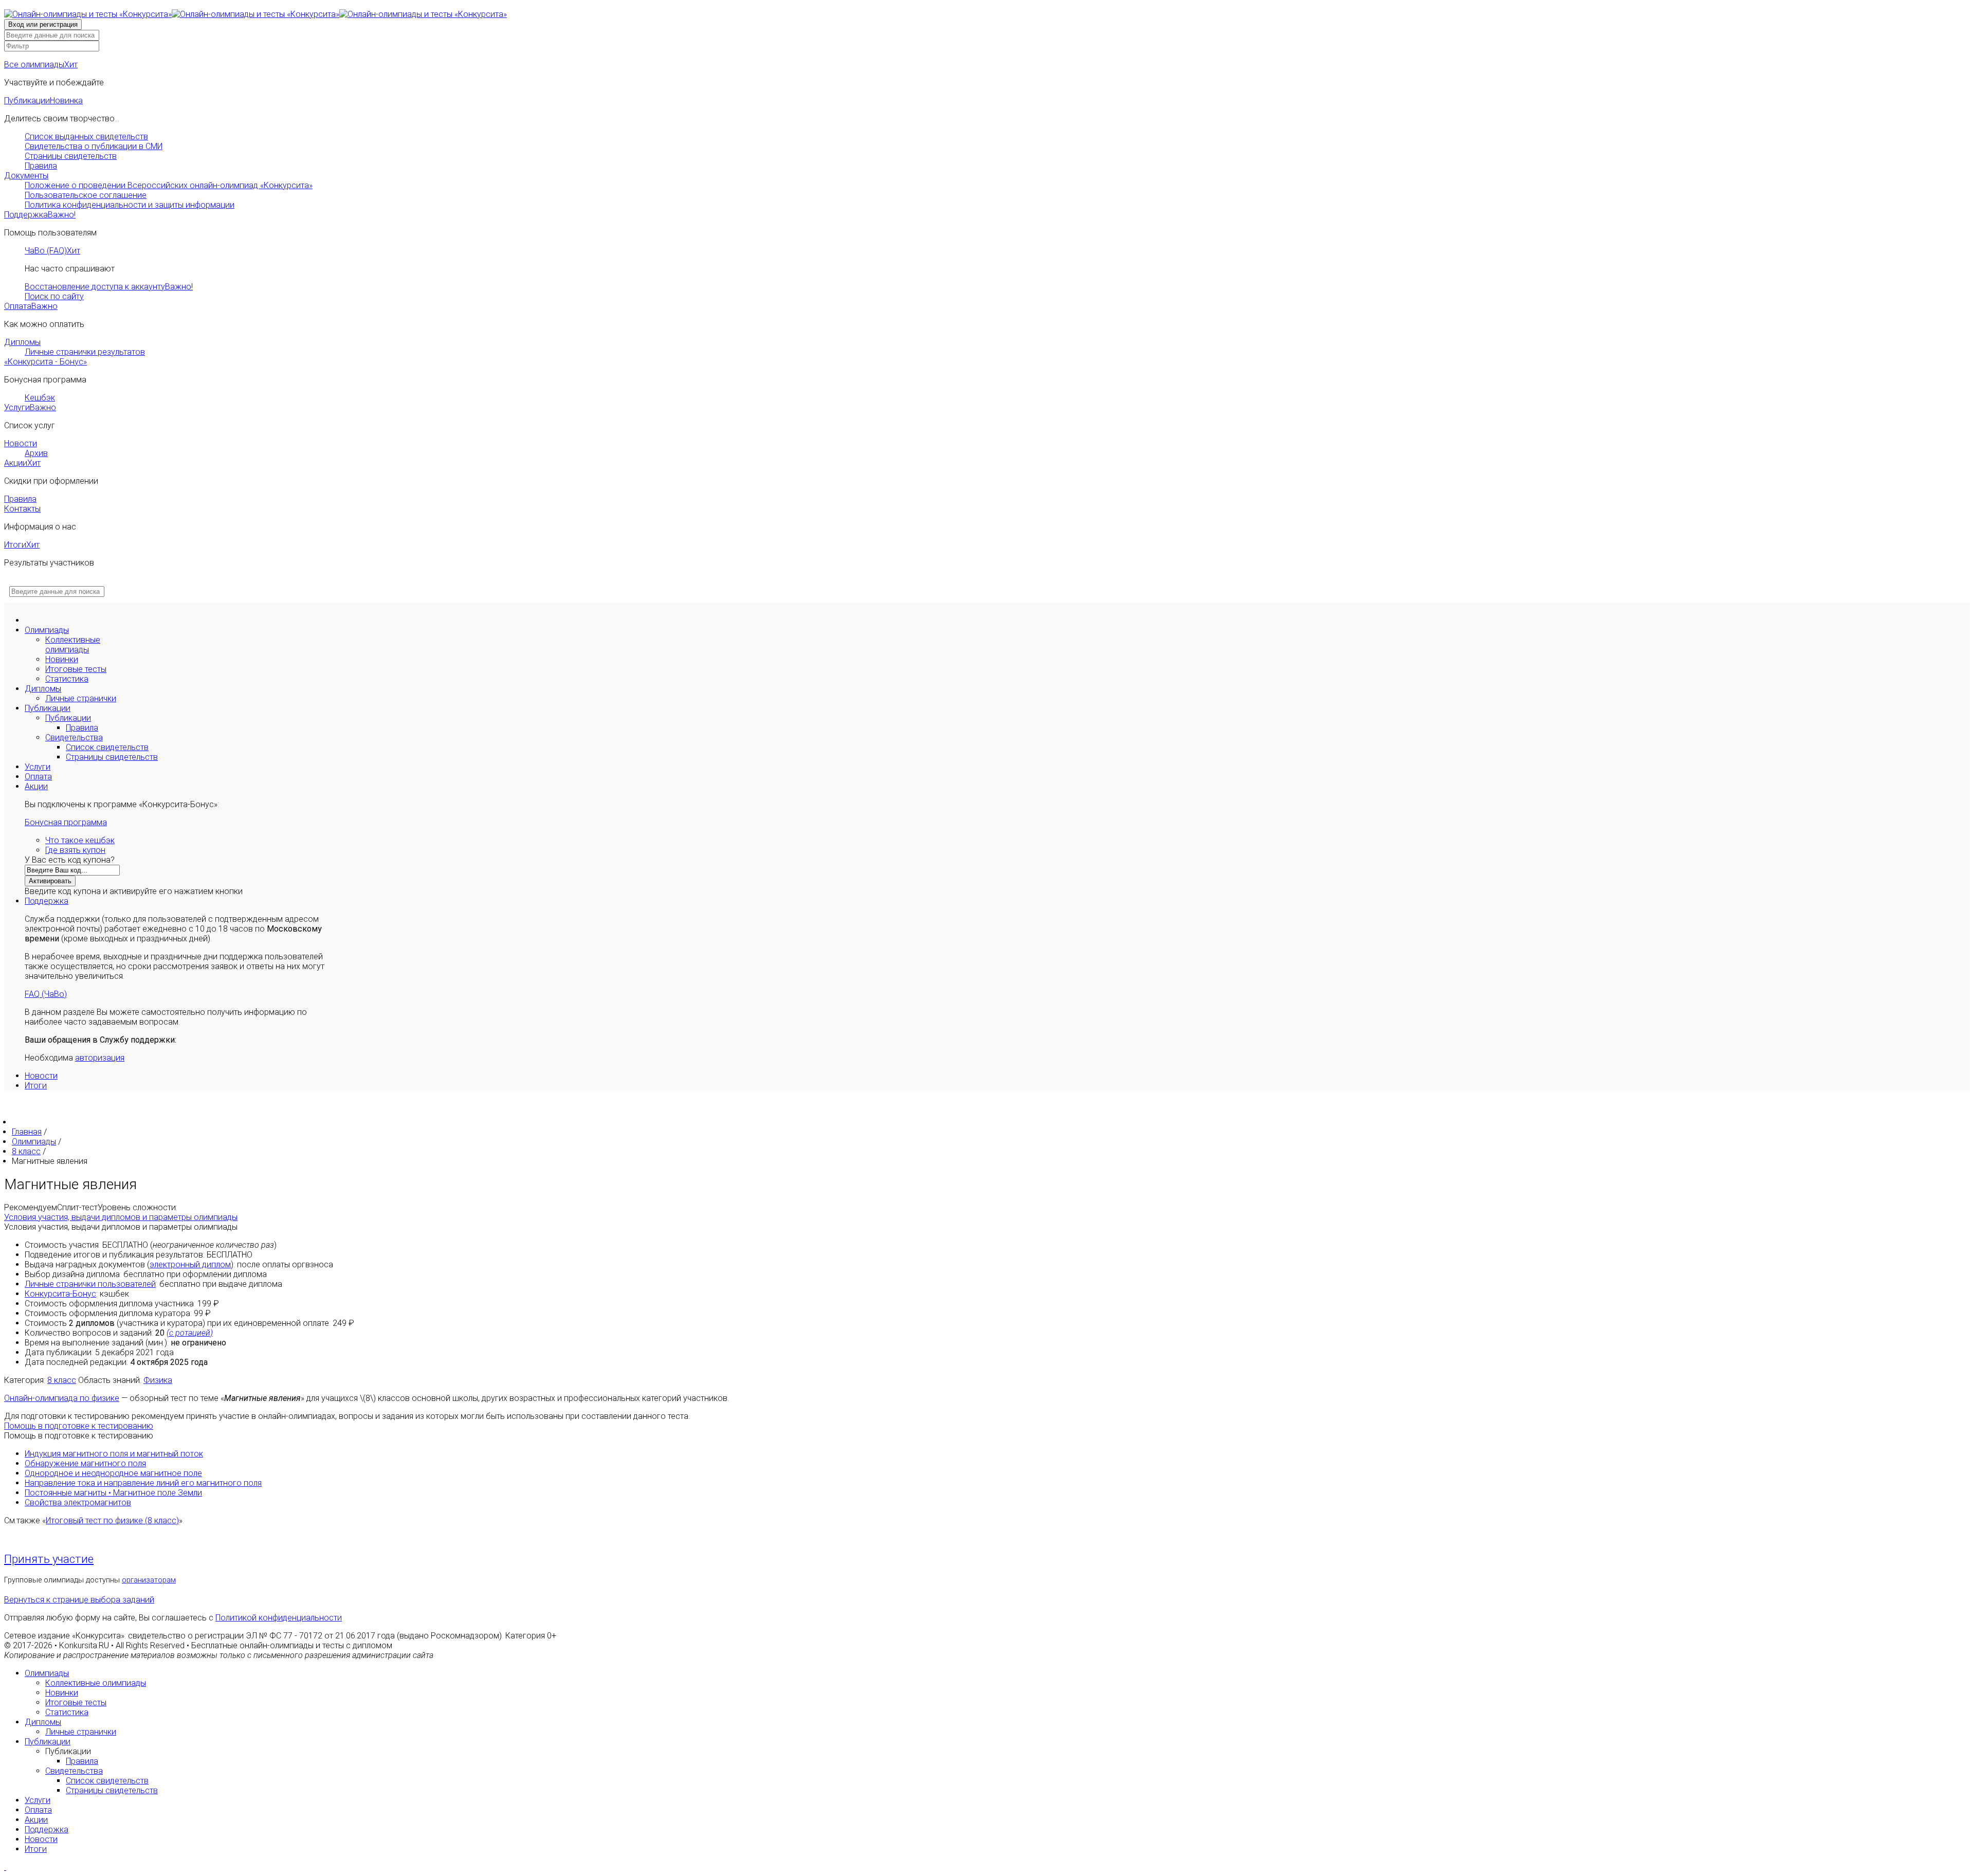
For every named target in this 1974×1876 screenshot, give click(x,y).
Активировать (50, 881)
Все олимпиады (41, 65)
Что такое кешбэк (80, 840)
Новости (21, 443)
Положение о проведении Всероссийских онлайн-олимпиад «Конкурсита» (169, 185)
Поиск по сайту (54, 296)
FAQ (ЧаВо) (46, 994)
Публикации (43, 101)
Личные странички (81, 698)
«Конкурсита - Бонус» (45, 362)
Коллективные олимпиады (73, 645)
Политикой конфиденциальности (279, 1618)
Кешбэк (40, 398)
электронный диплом (190, 1264)
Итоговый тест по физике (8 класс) (112, 1520)
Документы (26, 176)
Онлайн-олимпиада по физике (62, 1398)
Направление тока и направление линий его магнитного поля (143, 1483)
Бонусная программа (66, 822)
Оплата (31, 306)
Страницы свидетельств (71, 156)
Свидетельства (74, 737)
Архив (36, 453)
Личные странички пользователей (90, 1284)
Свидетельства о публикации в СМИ (94, 146)
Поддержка (40, 215)
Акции (22, 463)
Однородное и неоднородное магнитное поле (113, 1473)
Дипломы (22, 342)
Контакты (22, 509)
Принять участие (49, 1559)
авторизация (100, 1058)
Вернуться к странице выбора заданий (79, 1600)
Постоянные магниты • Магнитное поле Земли (113, 1493)
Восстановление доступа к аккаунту (109, 287)
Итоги (22, 545)
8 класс (62, 1380)
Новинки (62, 659)
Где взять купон (75, 850)
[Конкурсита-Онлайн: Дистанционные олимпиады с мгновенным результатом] (255, 14)
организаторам (149, 1580)
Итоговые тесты (76, 669)
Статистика (67, 679)
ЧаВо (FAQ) (52, 251)
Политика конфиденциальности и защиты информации (130, 205)
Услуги (30, 407)
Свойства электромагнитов (78, 1502)
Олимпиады (47, 630)
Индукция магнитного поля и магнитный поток (114, 1454)
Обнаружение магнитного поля (85, 1463)
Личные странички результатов (85, 352)
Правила (41, 166)
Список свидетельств (107, 747)
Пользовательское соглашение (86, 195)
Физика (158, 1380)
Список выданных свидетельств (86, 136)
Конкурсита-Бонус (60, 1294)
